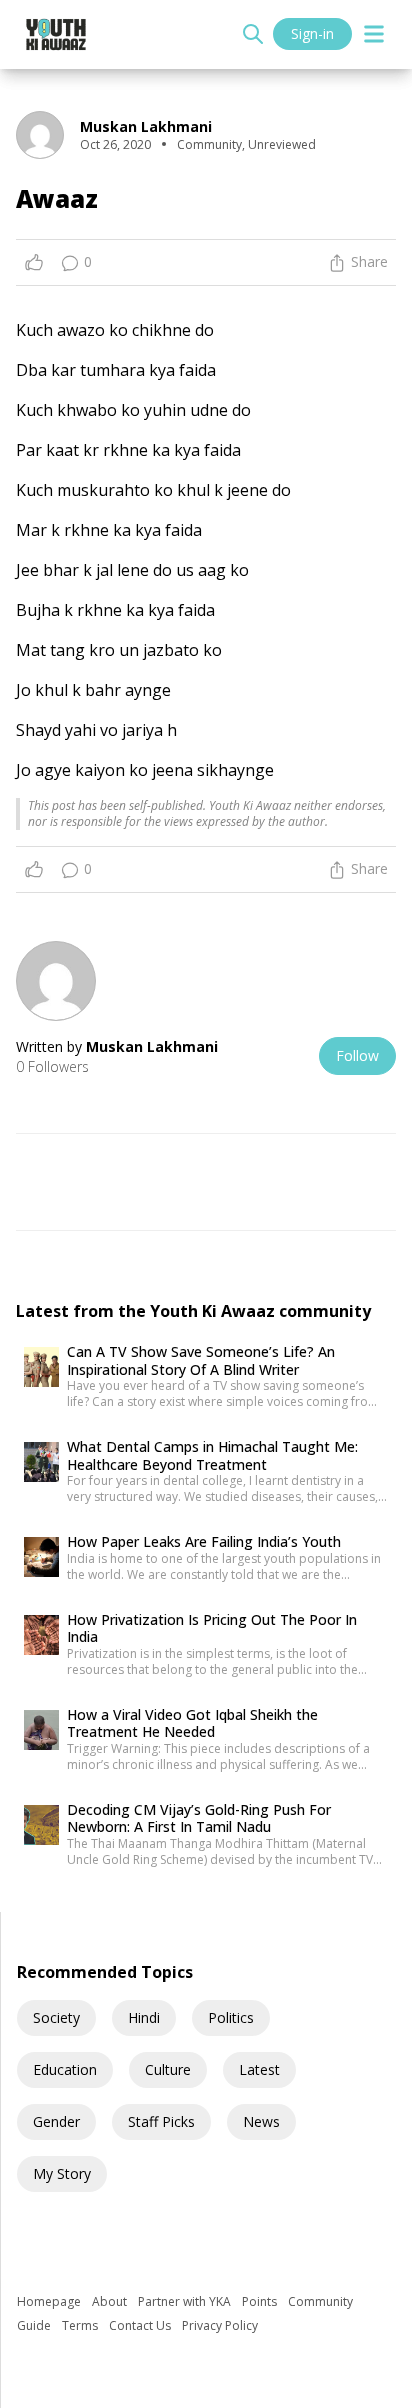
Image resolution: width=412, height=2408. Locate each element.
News (261, 2121)
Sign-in (312, 33)
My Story (62, 2173)
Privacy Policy (220, 2325)
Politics (231, 2017)
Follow (357, 1055)
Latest (259, 2069)
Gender (56, 2121)
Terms (81, 2325)
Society (56, 2017)
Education (65, 2069)
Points (261, 2301)
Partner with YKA (186, 2301)
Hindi (144, 2017)
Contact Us (141, 2325)
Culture (168, 2069)
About (111, 2301)
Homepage (50, 2301)
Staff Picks (161, 2121)
